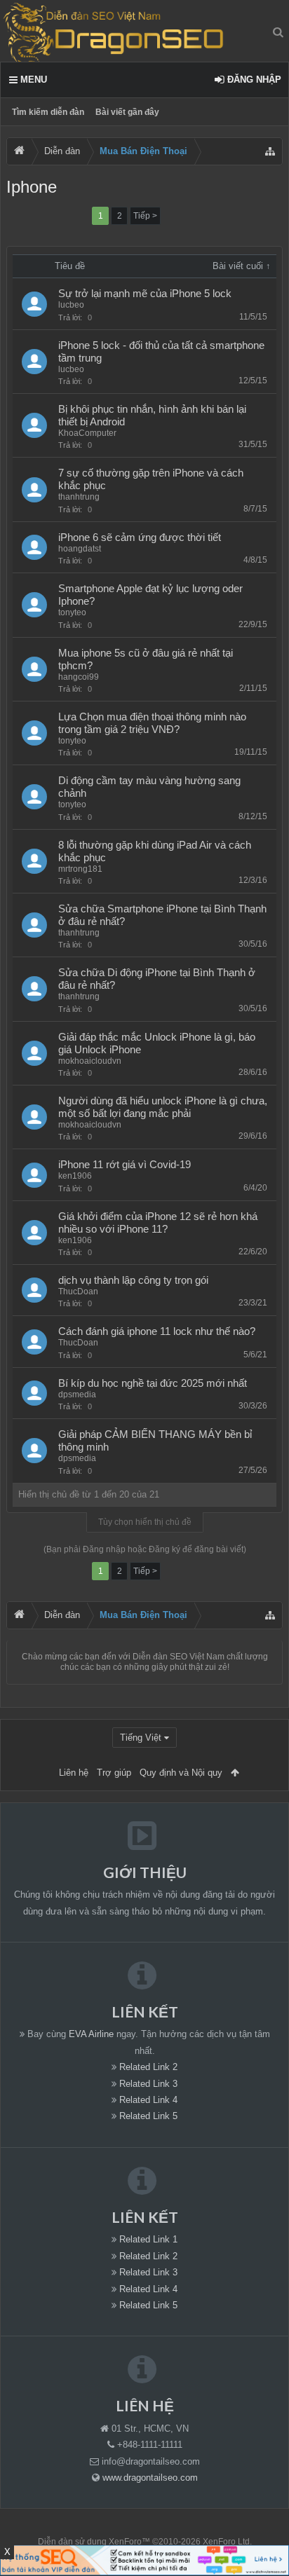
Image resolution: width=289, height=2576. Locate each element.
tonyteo (72, 612)
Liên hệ (74, 1773)
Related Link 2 (148, 2067)
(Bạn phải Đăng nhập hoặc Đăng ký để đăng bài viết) (145, 1549)
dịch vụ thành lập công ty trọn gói (133, 1280)
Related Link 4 (148, 2100)
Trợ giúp (114, 1773)
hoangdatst (80, 549)
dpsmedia (77, 1395)
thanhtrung (79, 497)
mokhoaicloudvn (90, 1061)
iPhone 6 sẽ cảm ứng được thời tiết (140, 537)
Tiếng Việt (141, 1738)
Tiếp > (145, 216)
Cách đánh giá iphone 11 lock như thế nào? (157, 1331)
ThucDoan (78, 1292)
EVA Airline (91, 2034)
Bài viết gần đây (127, 112)
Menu (32, 80)
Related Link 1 (148, 2239)
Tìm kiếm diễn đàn (48, 112)
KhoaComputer (87, 433)
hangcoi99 (79, 677)
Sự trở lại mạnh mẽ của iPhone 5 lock (145, 294)
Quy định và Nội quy (181, 1773)
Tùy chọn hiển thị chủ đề (145, 1522)
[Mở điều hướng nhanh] (270, 151)
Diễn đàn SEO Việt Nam (179, 1657)
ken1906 (75, 1176)
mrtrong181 (80, 869)
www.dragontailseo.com (150, 2478)
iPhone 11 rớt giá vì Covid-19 (125, 1165)
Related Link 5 (148, 2116)
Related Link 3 (148, 2084)
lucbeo (71, 305)
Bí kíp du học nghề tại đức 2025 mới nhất (153, 1383)
